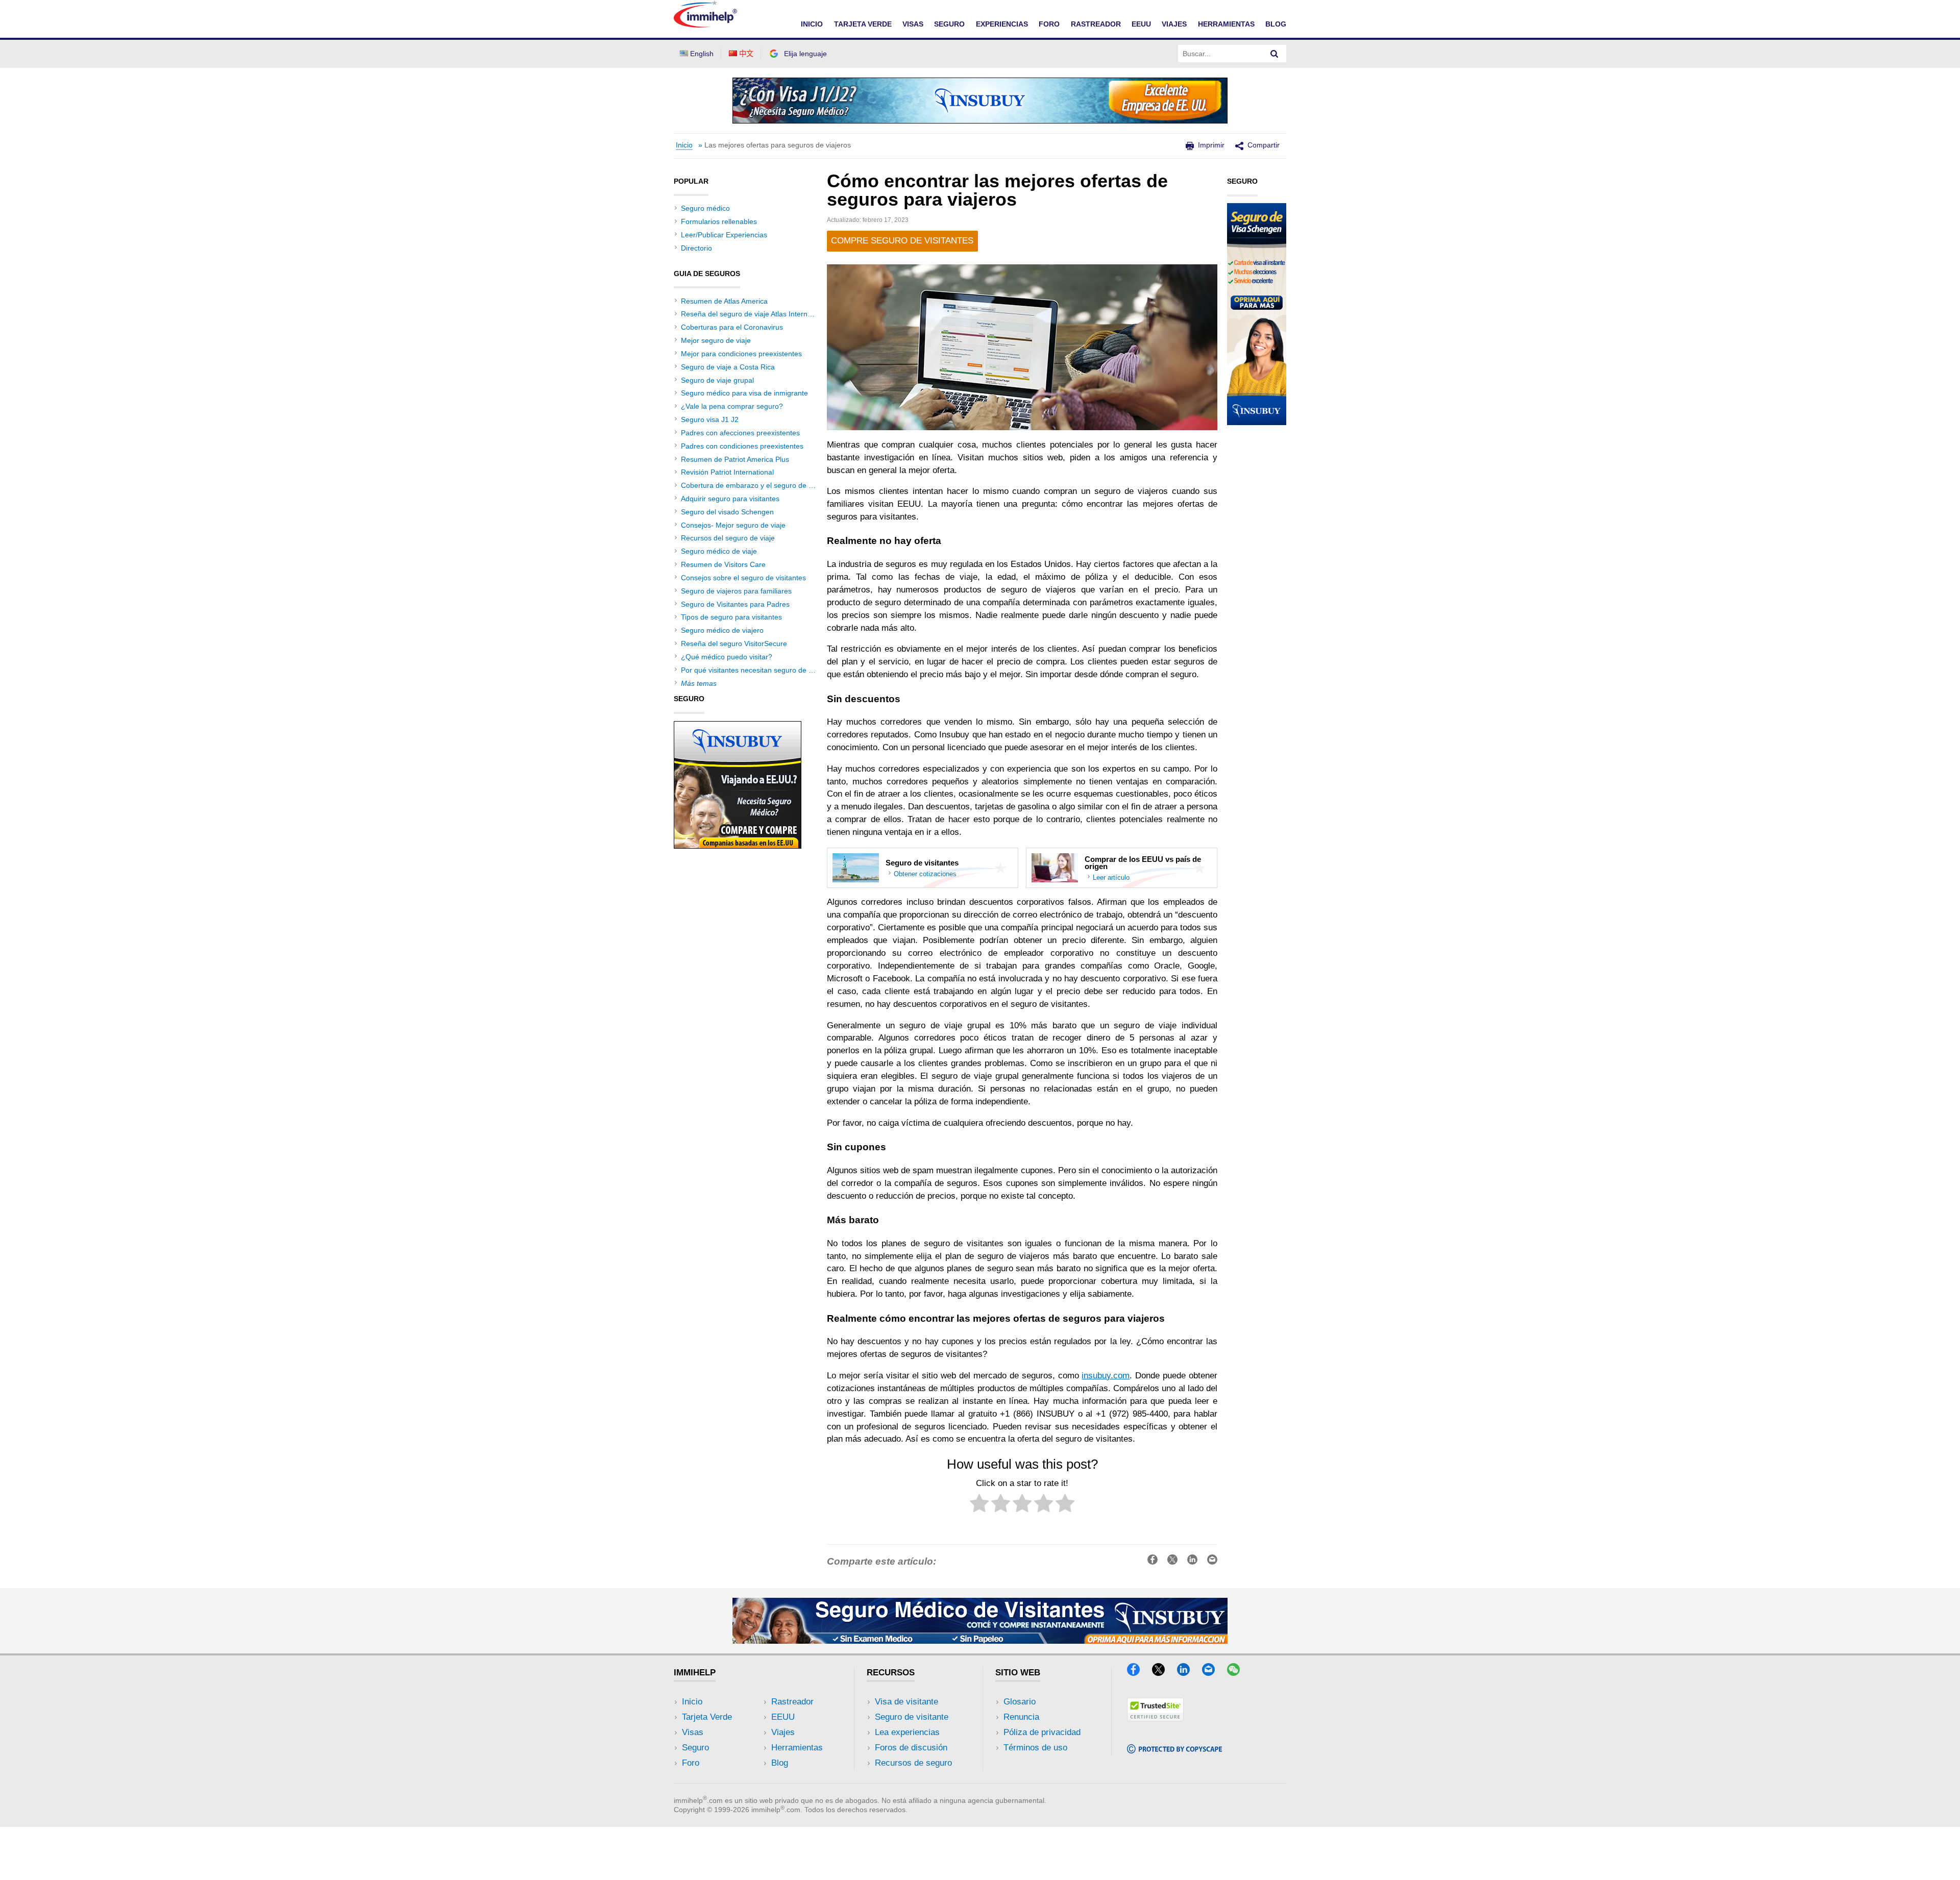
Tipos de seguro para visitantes (731, 617)
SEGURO (949, 24)
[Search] (1275, 54)
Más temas (699, 683)
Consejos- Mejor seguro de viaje (733, 525)
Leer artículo (1111, 877)
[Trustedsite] (1155, 1718)
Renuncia (1021, 1717)
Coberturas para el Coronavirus (732, 327)
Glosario (1020, 1702)
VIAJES (1174, 24)
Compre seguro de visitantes (902, 241)
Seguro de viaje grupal (717, 380)
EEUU (1141, 24)
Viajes (783, 1732)
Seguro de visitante (912, 1717)
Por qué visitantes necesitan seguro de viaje (752, 670)
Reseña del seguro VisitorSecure (734, 644)
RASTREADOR (1096, 24)
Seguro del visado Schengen (727, 512)
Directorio (696, 248)
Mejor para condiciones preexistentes (741, 354)
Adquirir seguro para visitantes (730, 499)
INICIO (812, 24)
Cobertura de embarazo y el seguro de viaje (752, 485)
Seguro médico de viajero (722, 630)
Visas (693, 1732)
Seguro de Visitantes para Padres (735, 604)
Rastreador (792, 1702)
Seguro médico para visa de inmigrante (744, 393)
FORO (1049, 24)
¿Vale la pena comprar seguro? (732, 406)
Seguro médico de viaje (719, 551)
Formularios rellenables (719, 221)
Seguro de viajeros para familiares (736, 591)
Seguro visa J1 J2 (710, 419)
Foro (691, 1763)
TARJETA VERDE (863, 24)
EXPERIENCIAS (1002, 24)
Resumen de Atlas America (724, 301)
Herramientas (797, 1748)
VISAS (913, 24)
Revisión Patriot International (727, 472)
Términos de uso (1035, 1748)
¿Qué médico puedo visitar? (727, 657)
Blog (1276, 24)
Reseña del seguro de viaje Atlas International (755, 314)
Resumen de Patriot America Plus (735, 459)
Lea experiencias (907, 1732)
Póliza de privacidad (1042, 1732)
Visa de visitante (906, 1702)
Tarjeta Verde (707, 1717)
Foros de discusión (911, 1748)
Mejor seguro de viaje (716, 340)
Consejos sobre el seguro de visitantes (743, 578)
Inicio (684, 145)
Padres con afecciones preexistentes (740, 433)
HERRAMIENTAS (1226, 24)
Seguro (695, 1748)
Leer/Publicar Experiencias (724, 235)
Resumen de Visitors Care (723, 564)
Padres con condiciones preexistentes (742, 446)
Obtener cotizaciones (925, 874)
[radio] (979, 1505)
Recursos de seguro (913, 1763)
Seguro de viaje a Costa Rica (728, 367)
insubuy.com (1106, 1376)
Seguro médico (705, 208)
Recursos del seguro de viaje (728, 538)
